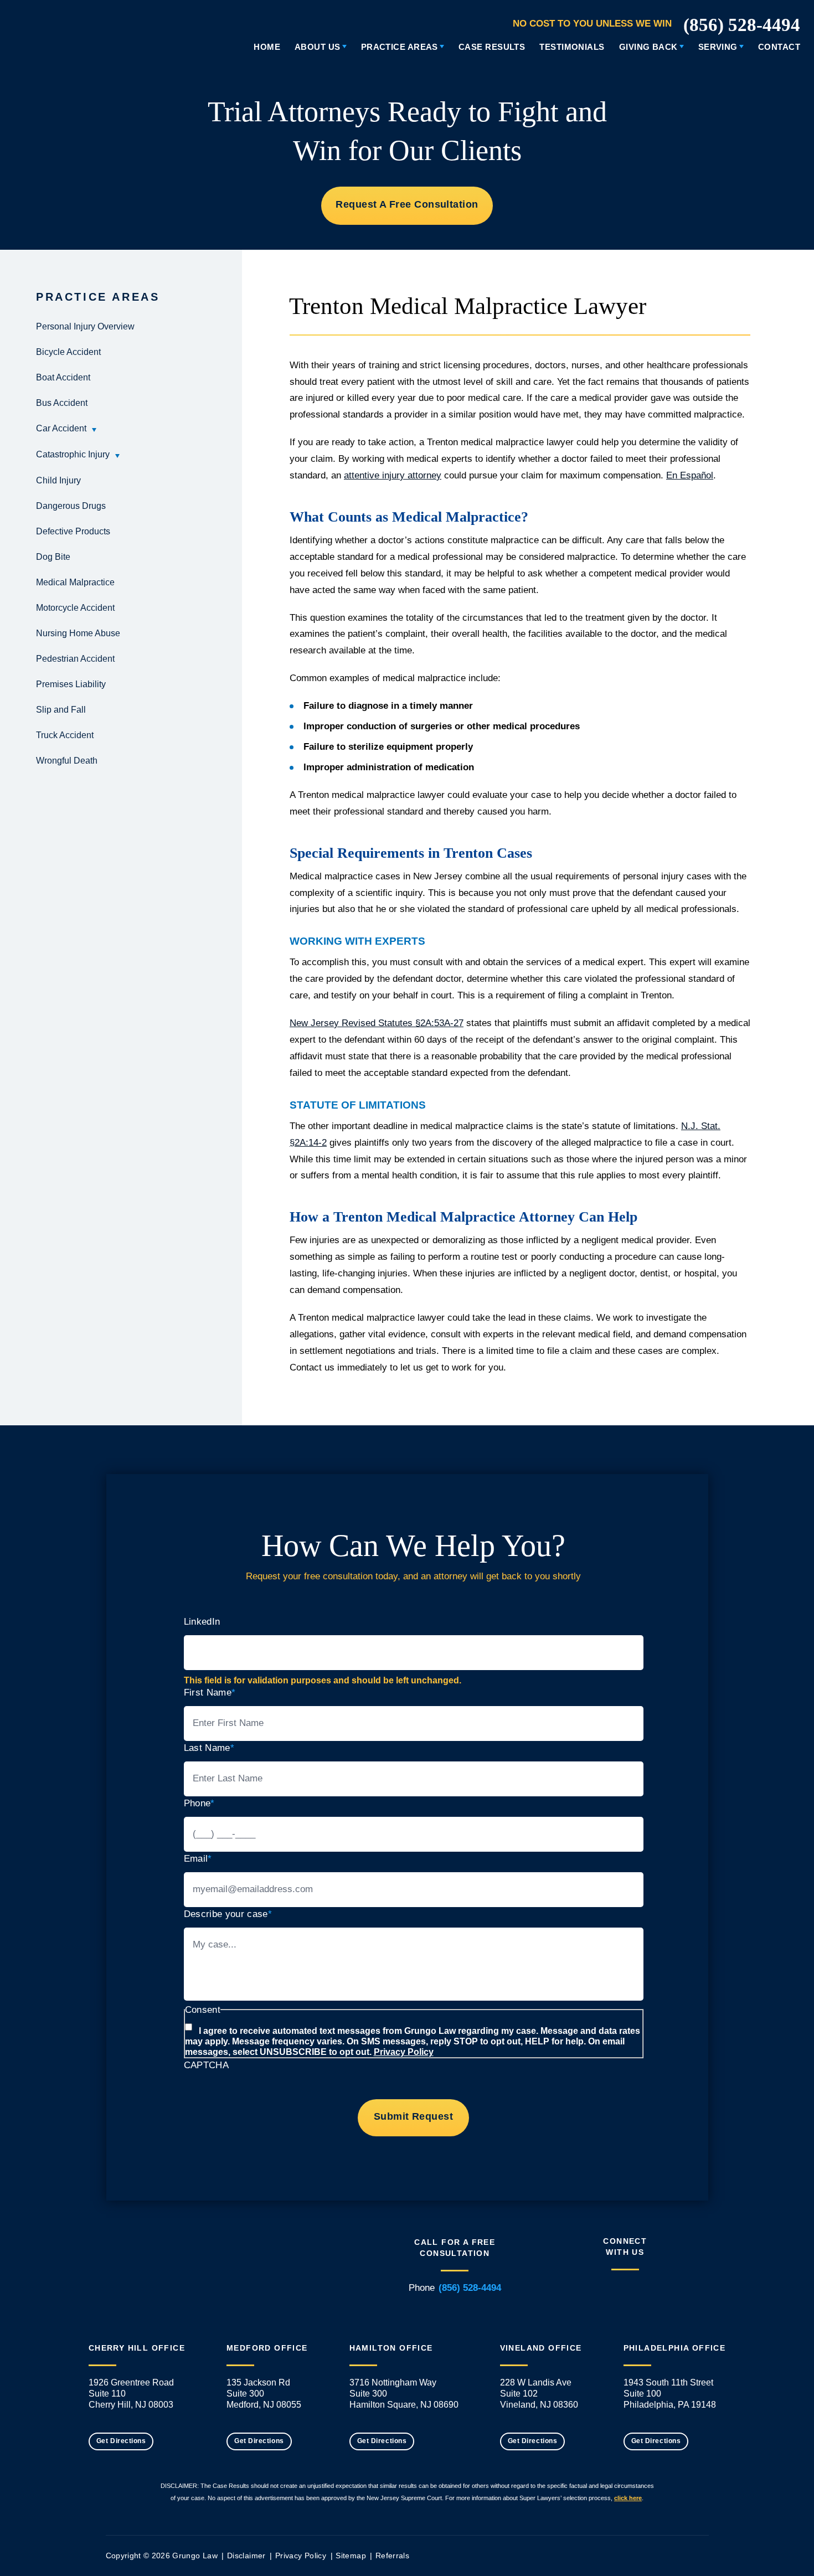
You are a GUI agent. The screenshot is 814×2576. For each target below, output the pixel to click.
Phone (199, 1803)
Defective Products (73, 531)
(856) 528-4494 (742, 25)
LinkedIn (202, 1622)
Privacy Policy (404, 2052)
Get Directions (121, 2441)
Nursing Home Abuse (78, 633)
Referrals (392, 2556)
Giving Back (648, 47)
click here (628, 2498)
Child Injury (58, 480)
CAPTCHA (206, 2065)
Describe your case (228, 1914)
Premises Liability (71, 684)
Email (198, 1859)
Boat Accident (63, 377)
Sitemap (351, 2556)
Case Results (492, 47)
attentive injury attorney (393, 475)
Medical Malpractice (75, 582)
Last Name (209, 1748)
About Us (318, 47)
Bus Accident (62, 403)
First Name (210, 1693)
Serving (718, 47)
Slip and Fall (61, 710)
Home (267, 47)
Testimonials (572, 47)
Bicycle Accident (68, 352)
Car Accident (61, 428)
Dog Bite (53, 557)
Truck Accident (65, 735)
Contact (779, 47)
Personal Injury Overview (85, 326)
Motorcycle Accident (75, 608)
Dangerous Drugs (71, 506)
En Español (690, 475)
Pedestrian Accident (75, 659)
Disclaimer (246, 2556)
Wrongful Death (67, 761)
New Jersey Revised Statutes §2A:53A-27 (377, 1023)
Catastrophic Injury (73, 454)
